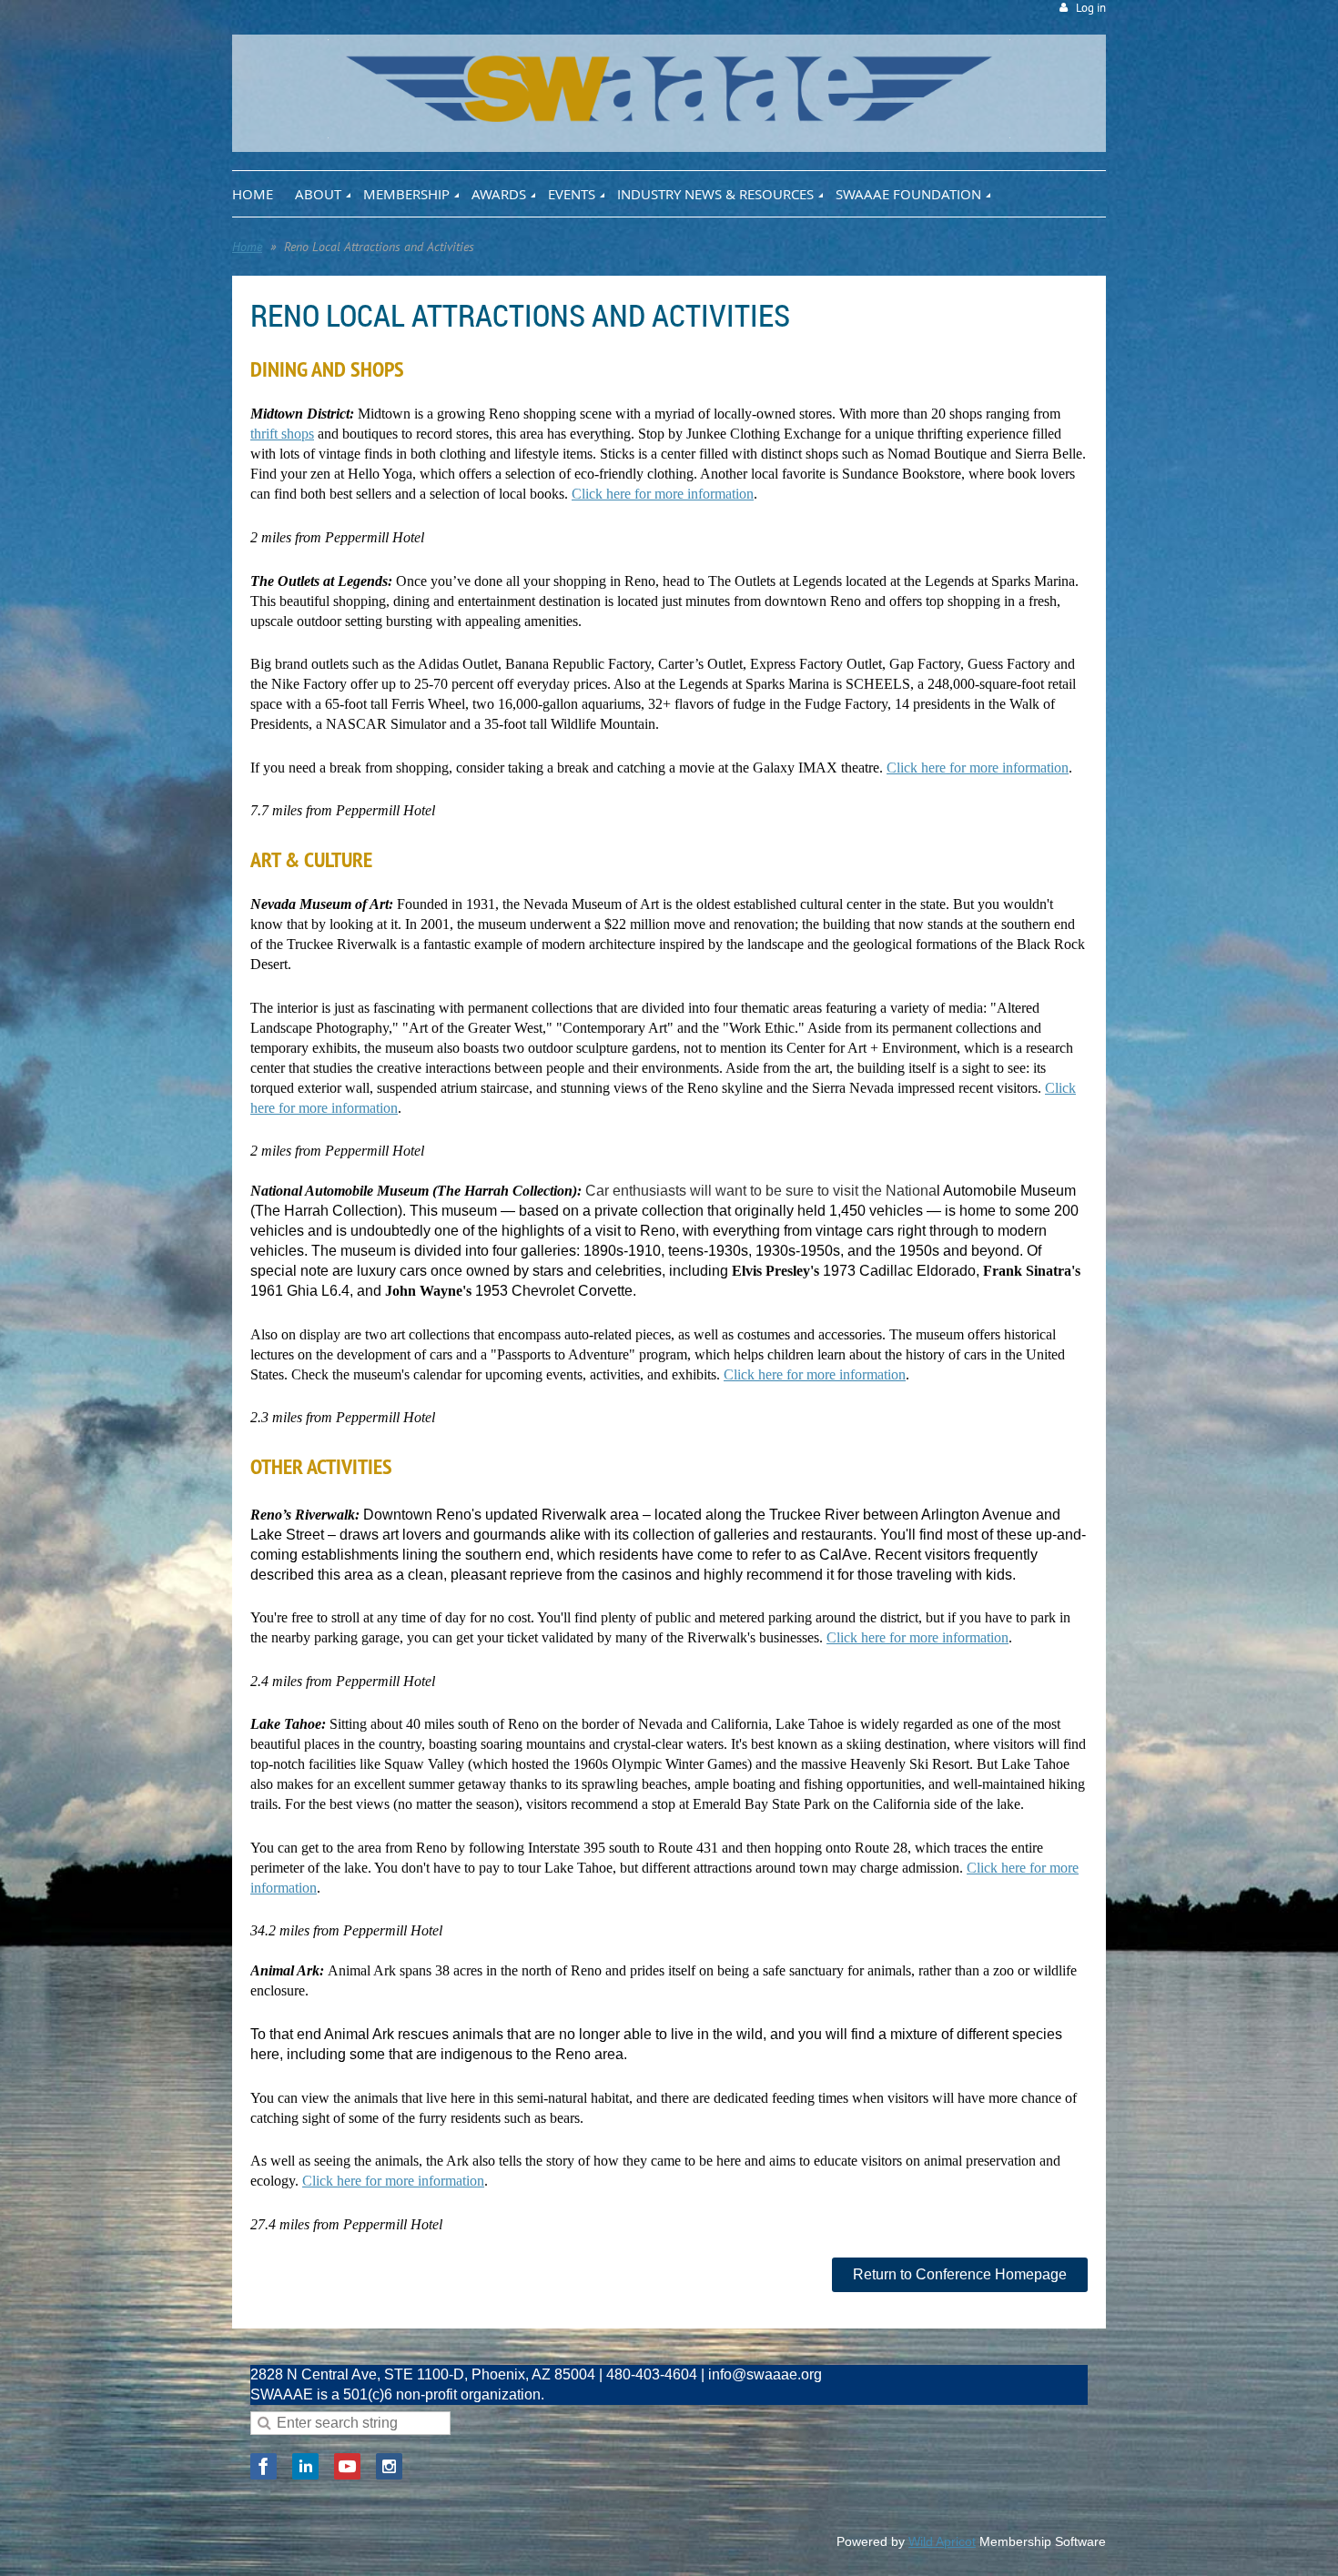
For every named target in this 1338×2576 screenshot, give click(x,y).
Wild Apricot (942, 2541)
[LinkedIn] (305, 2466)
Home (247, 247)
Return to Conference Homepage (960, 2274)
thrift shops (282, 434)
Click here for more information (663, 494)
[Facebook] (264, 2466)
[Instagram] (389, 2466)
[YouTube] (347, 2466)
